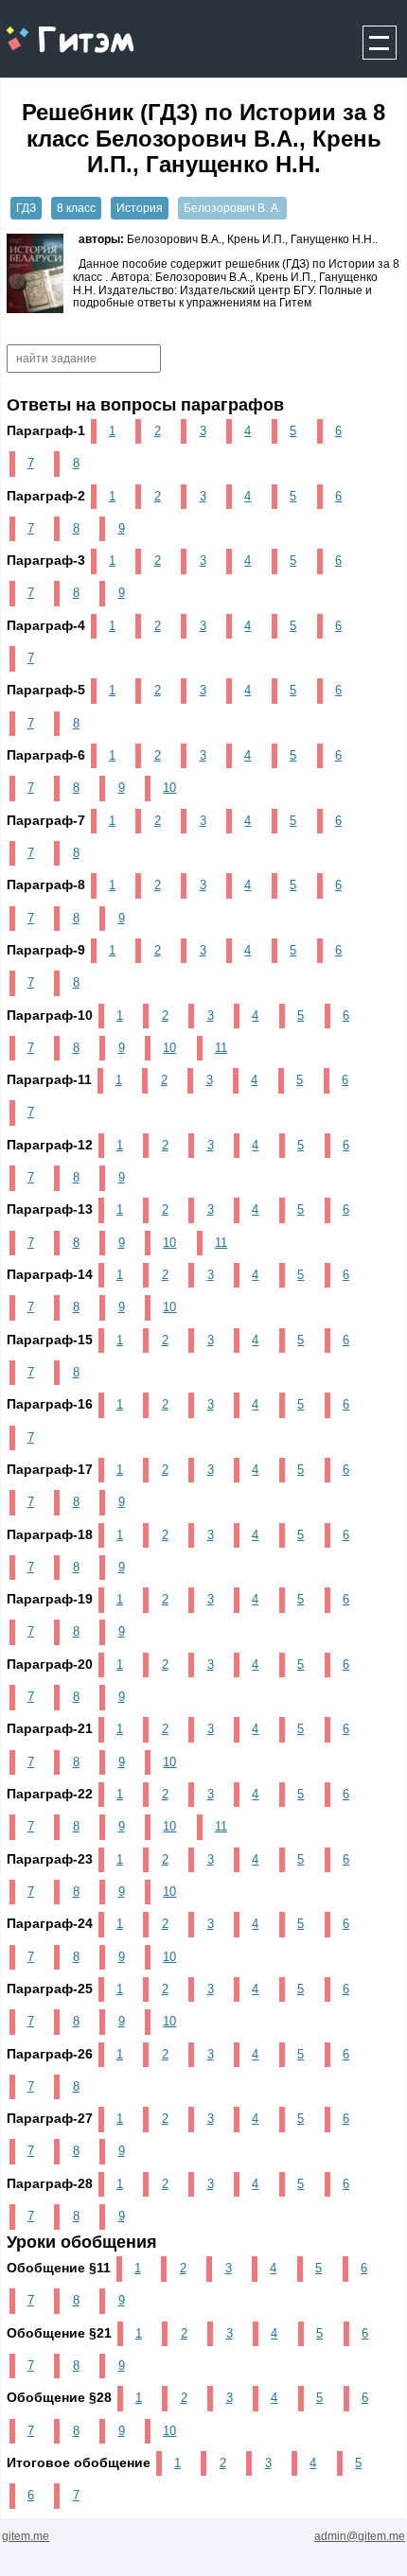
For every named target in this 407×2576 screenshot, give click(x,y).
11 (221, 1048)
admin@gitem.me (360, 2536)
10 (169, 788)
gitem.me (51, 29)
